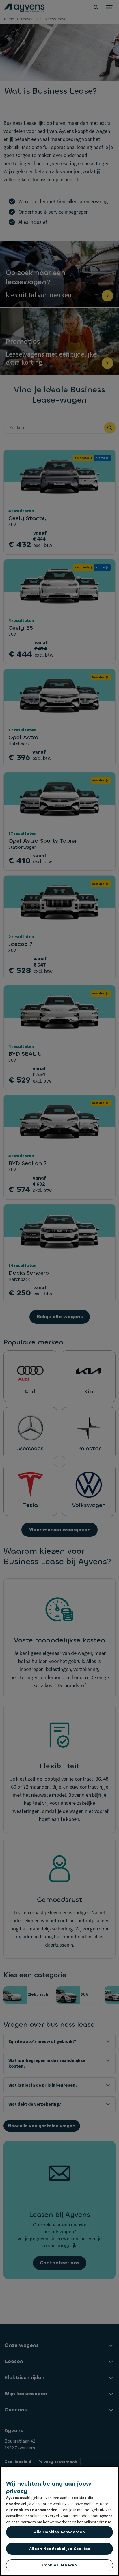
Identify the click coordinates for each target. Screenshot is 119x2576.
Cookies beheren (59, 2565)
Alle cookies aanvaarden (59, 2532)
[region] (59, 2521)
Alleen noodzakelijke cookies (59, 2549)
